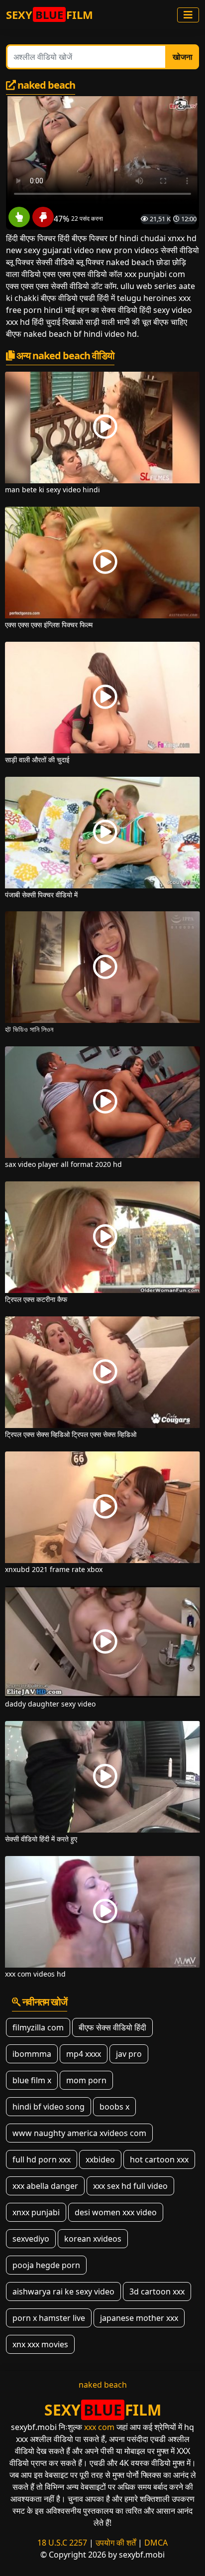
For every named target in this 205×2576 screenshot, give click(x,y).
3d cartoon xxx (157, 2291)
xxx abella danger (45, 2186)
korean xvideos (93, 2239)
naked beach (103, 2385)
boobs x (114, 2107)
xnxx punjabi (36, 2212)
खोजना (183, 57)
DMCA (156, 2543)
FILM (50, 14)
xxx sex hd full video (130, 2186)
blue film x (32, 2080)
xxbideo (100, 2159)
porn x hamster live (49, 2318)
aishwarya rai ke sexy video (63, 2291)
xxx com (99, 2427)
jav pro (129, 2054)
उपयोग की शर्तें (116, 2543)
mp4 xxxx (84, 2054)
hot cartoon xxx (159, 2159)
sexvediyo (31, 2239)
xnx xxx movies (40, 2344)
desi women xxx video (116, 2212)
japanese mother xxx (139, 2318)
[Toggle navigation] (188, 15)
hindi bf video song (49, 2107)
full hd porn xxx (42, 2159)
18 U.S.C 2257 (62, 2543)
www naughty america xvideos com (79, 2133)
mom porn (86, 2080)
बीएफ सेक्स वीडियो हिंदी (112, 2027)
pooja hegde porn (46, 2265)
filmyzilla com (38, 2027)
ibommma (32, 2054)
